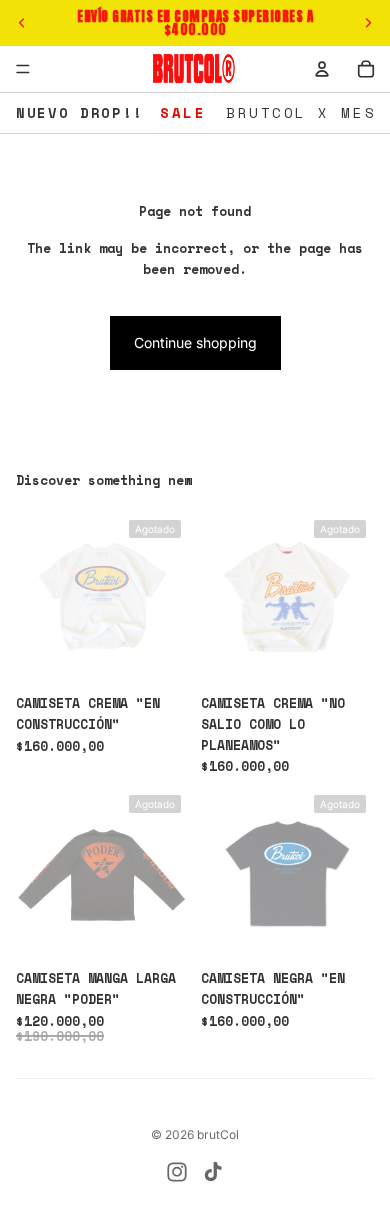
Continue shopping (195, 342)
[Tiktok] (213, 1172)
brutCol (218, 1134)
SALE (183, 112)
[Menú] (23, 69)
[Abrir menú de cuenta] (322, 69)
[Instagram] (177, 1172)
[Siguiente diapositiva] (368, 23)
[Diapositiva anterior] (22, 23)
